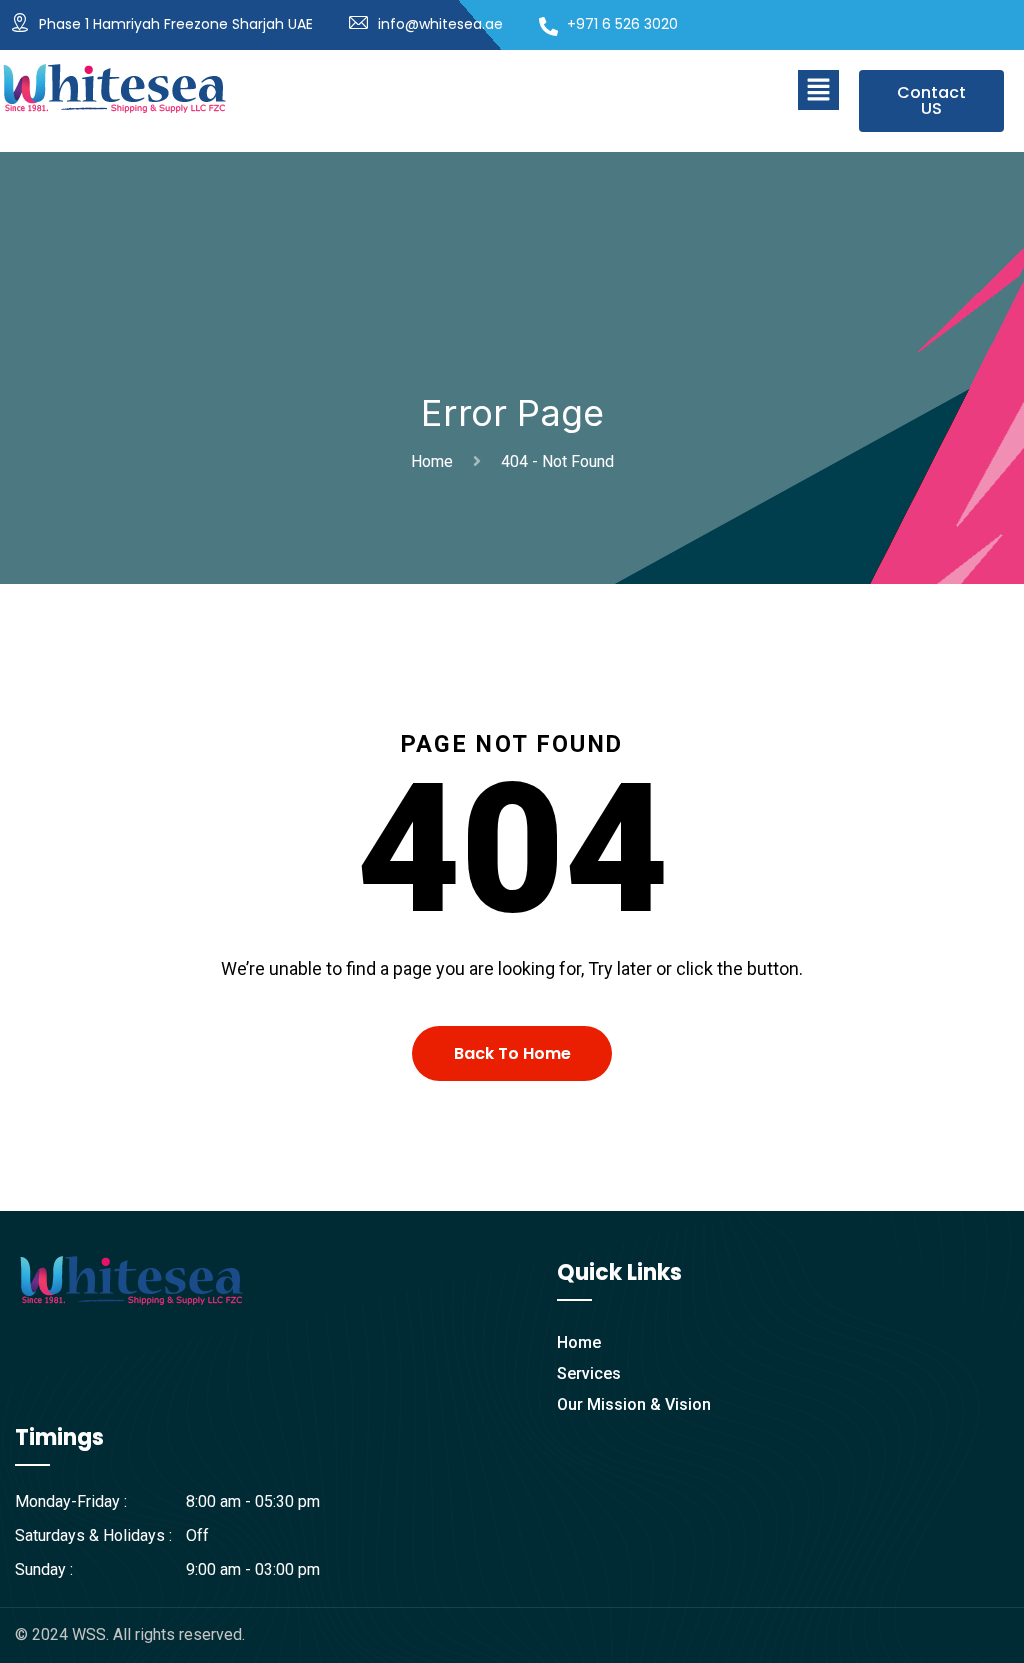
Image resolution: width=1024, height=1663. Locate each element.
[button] (818, 90)
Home (436, 461)
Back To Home (512, 1053)
